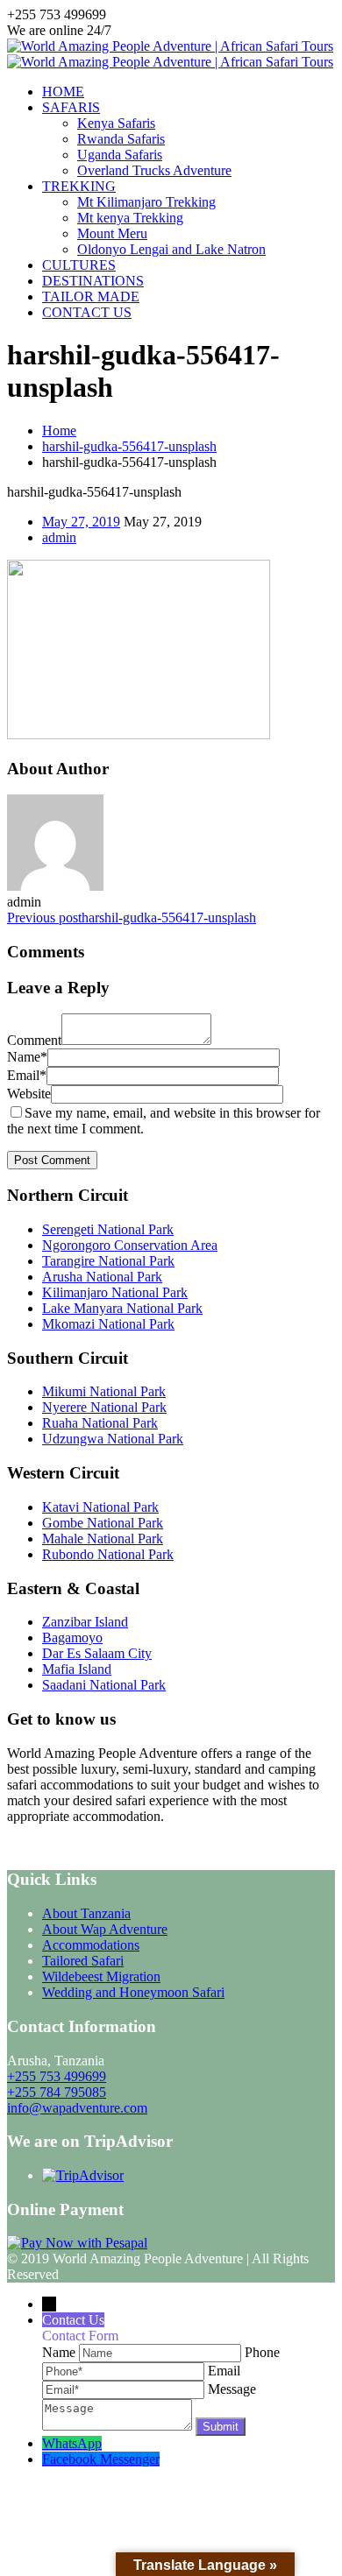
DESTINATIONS (93, 281)
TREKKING (79, 186)
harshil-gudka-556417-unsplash (129, 446)
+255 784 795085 (57, 2092)
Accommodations (91, 1945)
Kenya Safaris (116, 123)
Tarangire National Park (108, 1261)
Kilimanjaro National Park (115, 1292)
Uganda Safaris (120, 155)
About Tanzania (86, 1913)
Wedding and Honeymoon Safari (133, 1992)
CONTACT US (87, 312)
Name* (27, 1057)
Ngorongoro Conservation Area (130, 1245)
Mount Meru (112, 233)
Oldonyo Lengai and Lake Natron (171, 249)
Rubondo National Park (108, 1554)
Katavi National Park (100, 1507)
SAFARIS (71, 107)
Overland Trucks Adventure (154, 170)
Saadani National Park (104, 1685)
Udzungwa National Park (113, 1439)
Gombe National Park (103, 1523)
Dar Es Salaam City (97, 1653)
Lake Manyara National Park (122, 1308)
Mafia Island (77, 1669)
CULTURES (79, 265)
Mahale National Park (103, 1539)
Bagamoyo (72, 1637)
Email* (27, 1075)
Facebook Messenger (101, 2459)
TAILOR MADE (91, 296)
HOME (63, 92)
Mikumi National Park (104, 1391)
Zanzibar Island (85, 1622)
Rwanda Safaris (121, 139)
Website (29, 1094)
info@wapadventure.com (77, 2108)
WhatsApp (72, 2443)
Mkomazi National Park (108, 1324)
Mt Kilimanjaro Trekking (146, 202)
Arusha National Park (102, 1277)
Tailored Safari (83, 1961)
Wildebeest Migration (101, 1976)
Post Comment (52, 1160)
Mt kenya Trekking (130, 218)
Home (59, 431)
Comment (34, 1040)
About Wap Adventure (105, 1929)
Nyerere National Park (104, 1407)
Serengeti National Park (108, 1229)
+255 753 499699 (57, 2076)
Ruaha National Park (100, 1423)
